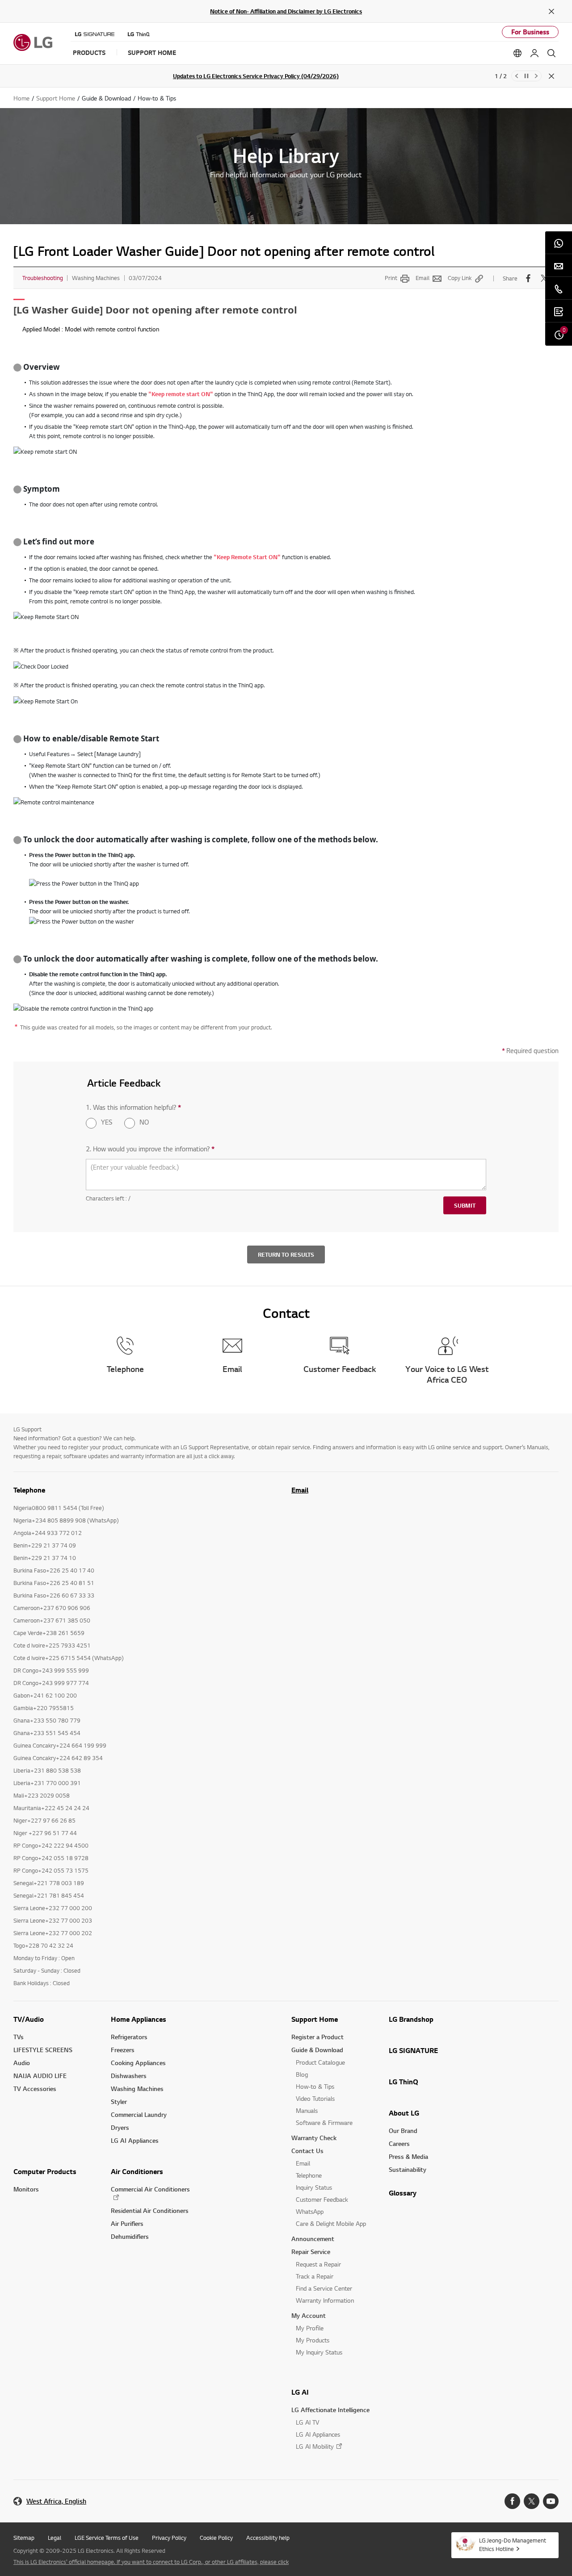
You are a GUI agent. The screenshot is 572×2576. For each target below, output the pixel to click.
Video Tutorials (315, 2098)
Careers (399, 2143)
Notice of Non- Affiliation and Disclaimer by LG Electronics (286, 11)
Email (423, 278)
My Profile (310, 2328)
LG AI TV (307, 2422)
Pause (526, 76)
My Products (313, 2340)
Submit (465, 1205)
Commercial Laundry (139, 2114)
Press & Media (408, 2156)
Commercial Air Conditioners (150, 2189)
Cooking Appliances (138, 2063)
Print (391, 278)
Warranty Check (314, 2138)
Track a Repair (315, 2276)
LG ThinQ (404, 2082)
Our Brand (403, 2131)
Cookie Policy (216, 2538)
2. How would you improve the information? (150, 1149)
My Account (309, 2315)
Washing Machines (137, 2089)
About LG (404, 2113)
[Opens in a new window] (512, 2501)
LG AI (300, 2392)
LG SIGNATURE (413, 2050)
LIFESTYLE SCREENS (43, 2050)
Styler (119, 2101)
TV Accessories (35, 2089)
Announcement (313, 2239)
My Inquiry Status (319, 2352)
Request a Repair (318, 2264)
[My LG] (534, 53)
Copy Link (460, 278)
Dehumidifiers (130, 2236)
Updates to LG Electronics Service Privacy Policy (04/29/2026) (256, 76)
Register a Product (318, 2037)
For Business (530, 32)
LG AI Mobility (315, 2446)
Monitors (26, 2189)
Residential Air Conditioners (150, 2210)
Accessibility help (268, 2538)
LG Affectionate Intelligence (330, 2410)
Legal (55, 2538)
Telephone (309, 2175)
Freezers (123, 2050)
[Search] (551, 53)
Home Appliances (139, 2019)
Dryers (120, 2127)
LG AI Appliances (135, 2140)
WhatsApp (310, 2211)
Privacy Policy (169, 2538)
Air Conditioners (137, 2171)
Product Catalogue (320, 2062)
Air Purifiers (127, 2223)
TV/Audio (29, 2019)
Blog (302, 2074)
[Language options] (517, 53)
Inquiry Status (314, 2187)
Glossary (403, 2193)
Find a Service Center (324, 2288)
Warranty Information (325, 2300)
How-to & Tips (315, 2086)
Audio (22, 2063)
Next (536, 76)
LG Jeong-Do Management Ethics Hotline (513, 2545)
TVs (19, 2037)
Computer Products (45, 2171)
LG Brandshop (411, 2019)
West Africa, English (56, 2501)
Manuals (307, 2110)
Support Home (315, 2019)
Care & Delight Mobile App (331, 2223)
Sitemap (24, 2538)
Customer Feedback (322, 2199)
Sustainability (408, 2169)
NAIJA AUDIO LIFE (40, 2076)
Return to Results (286, 1255)
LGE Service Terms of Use (107, 2538)
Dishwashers (129, 2076)
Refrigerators (129, 2037)
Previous (517, 76)
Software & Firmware (324, 2122)
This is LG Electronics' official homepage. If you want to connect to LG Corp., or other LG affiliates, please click (151, 2562)
